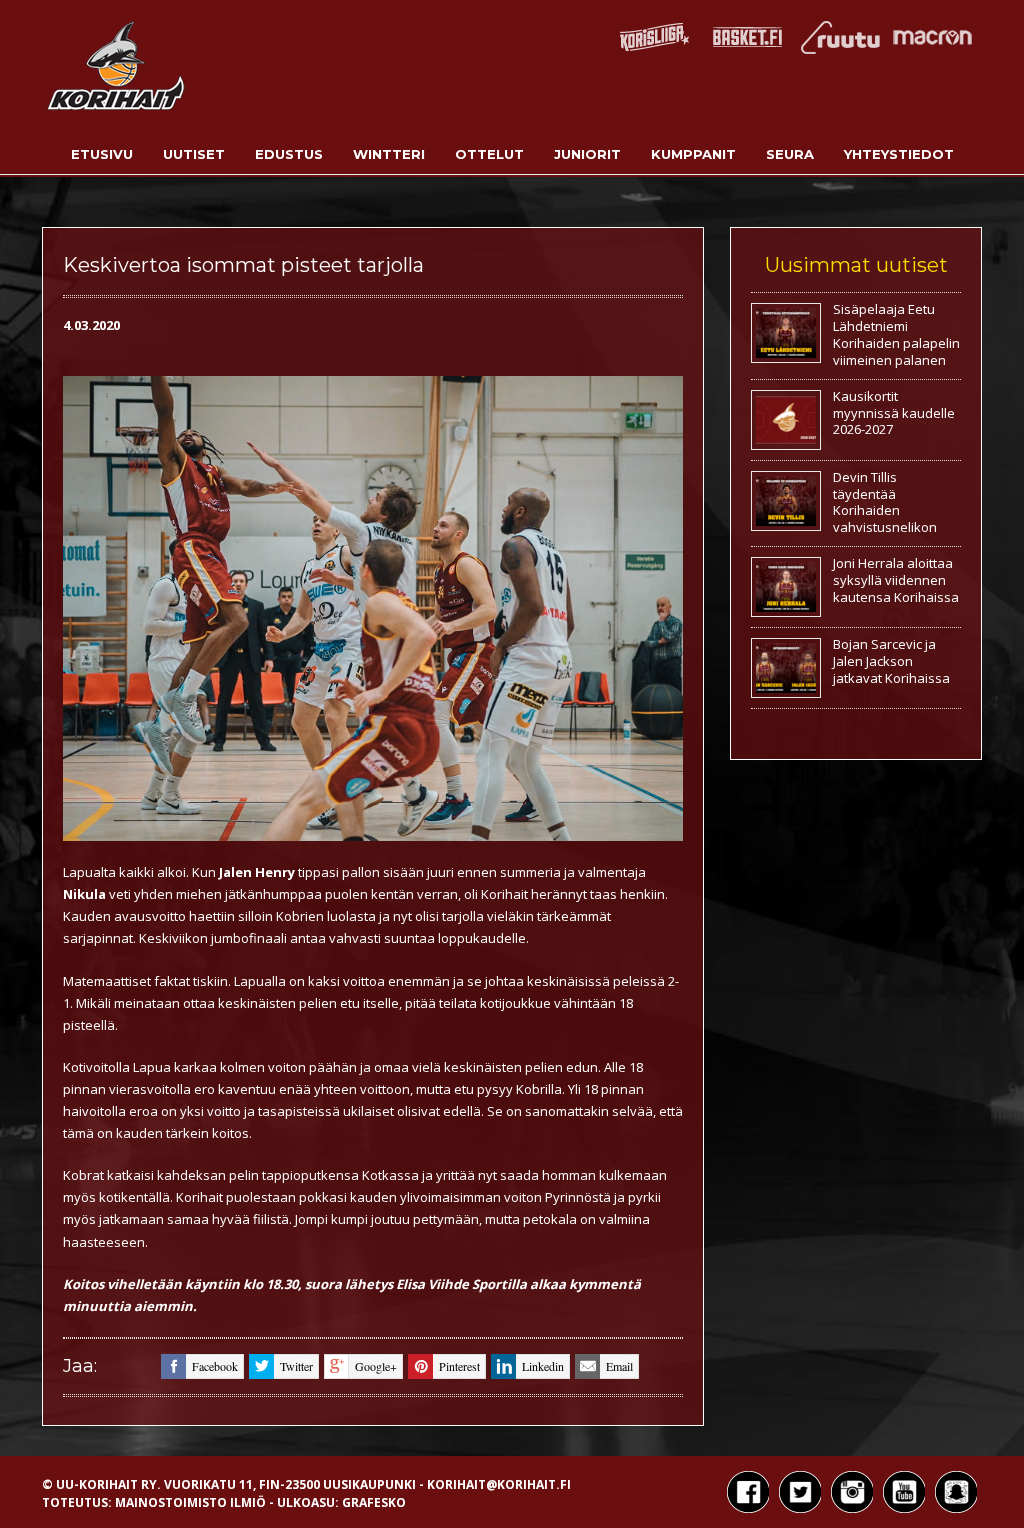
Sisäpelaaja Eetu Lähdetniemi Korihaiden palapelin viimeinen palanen (896, 334)
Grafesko (374, 1502)
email (619, 1366)
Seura (790, 154)
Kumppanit (693, 154)
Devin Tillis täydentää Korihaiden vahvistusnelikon (885, 502)
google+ (376, 1366)
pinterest (459, 1366)
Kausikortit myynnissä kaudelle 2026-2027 (894, 413)
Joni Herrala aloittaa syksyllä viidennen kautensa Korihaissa (896, 580)
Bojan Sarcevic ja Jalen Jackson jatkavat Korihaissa (891, 661)
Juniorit (587, 154)
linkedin (543, 1366)
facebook (215, 1366)
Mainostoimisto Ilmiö (190, 1502)
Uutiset (194, 154)
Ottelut (489, 154)
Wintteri (389, 154)
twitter (296, 1366)
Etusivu (102, 154)
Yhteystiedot (899, 154)
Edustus (289, 154)
